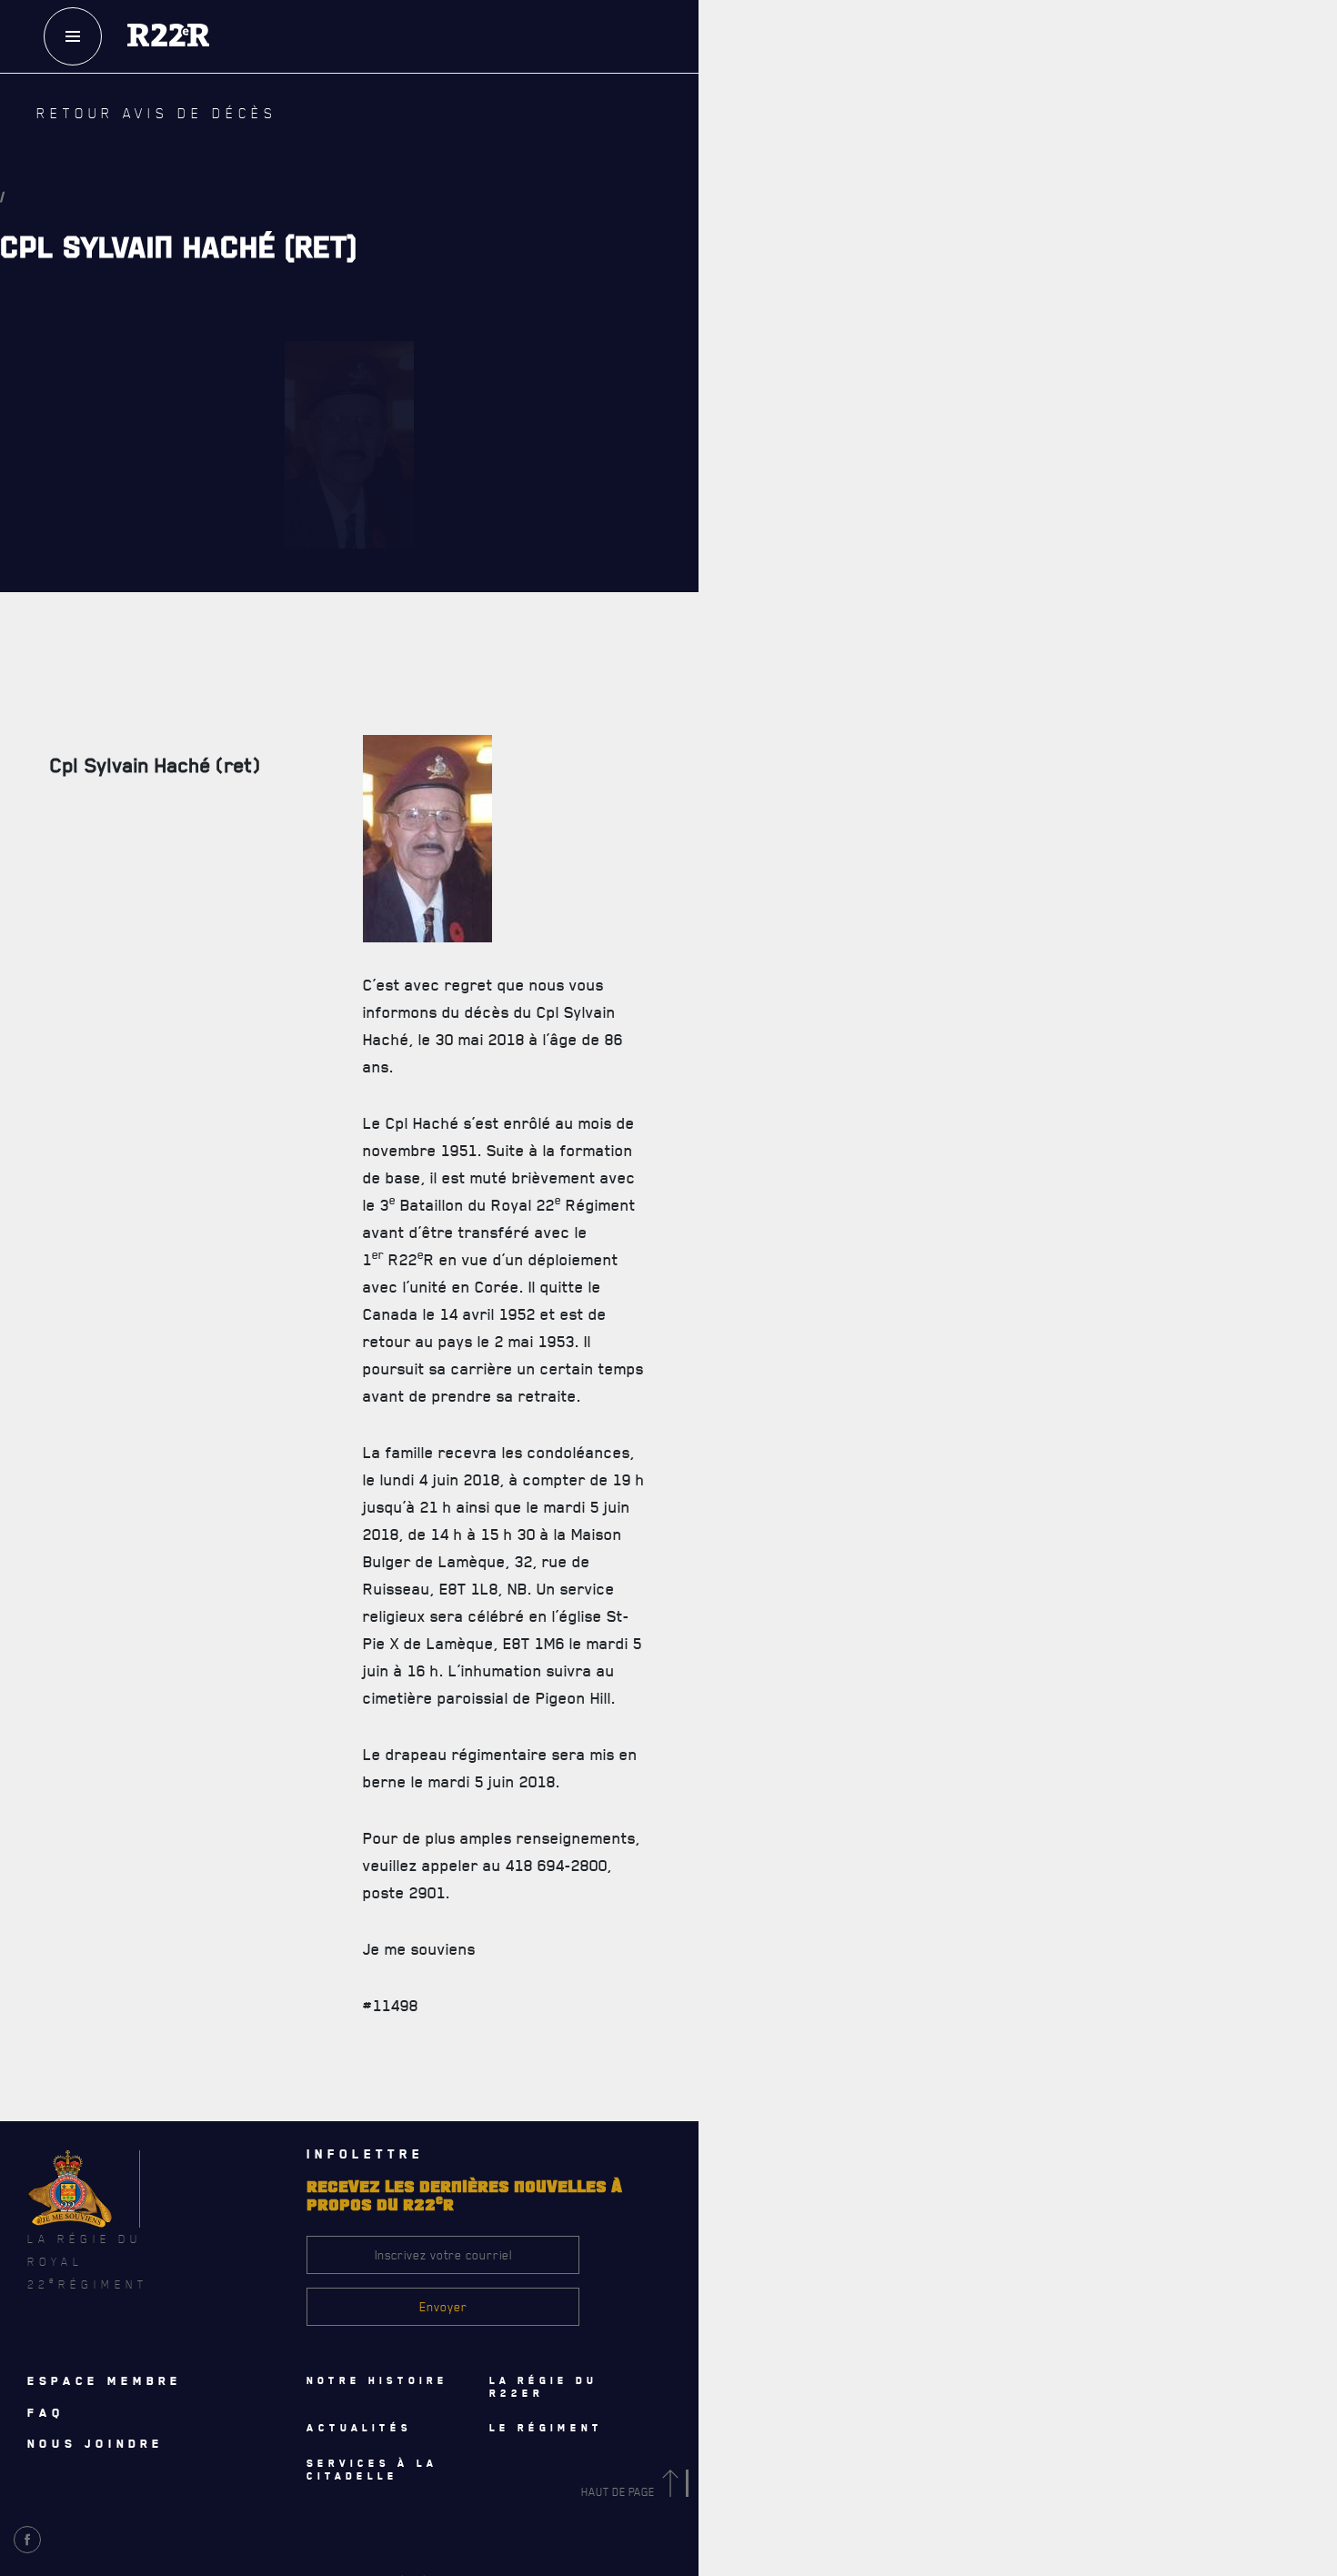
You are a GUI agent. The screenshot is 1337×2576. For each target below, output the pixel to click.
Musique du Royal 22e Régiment (789, 723)
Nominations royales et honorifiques (806, 603)
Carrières (732, 803)
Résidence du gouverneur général (798, 1489)
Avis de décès (881, 2130)
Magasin (976, 154)
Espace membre (105, 2380)
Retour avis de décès (122, 125)
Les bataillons (743, 683)
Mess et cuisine (747, 1409)
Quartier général (752, 643)
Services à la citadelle (826, 1290)
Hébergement (740, 1329)
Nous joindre (95, 2443)
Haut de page (619, 2492)
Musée (722, 1449)
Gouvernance (740, 523)
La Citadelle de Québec (764, 563)
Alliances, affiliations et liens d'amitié (810, 763)
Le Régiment (766, 484)
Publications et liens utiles (780, 843)
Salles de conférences (767, 1369)
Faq (976, 99)
